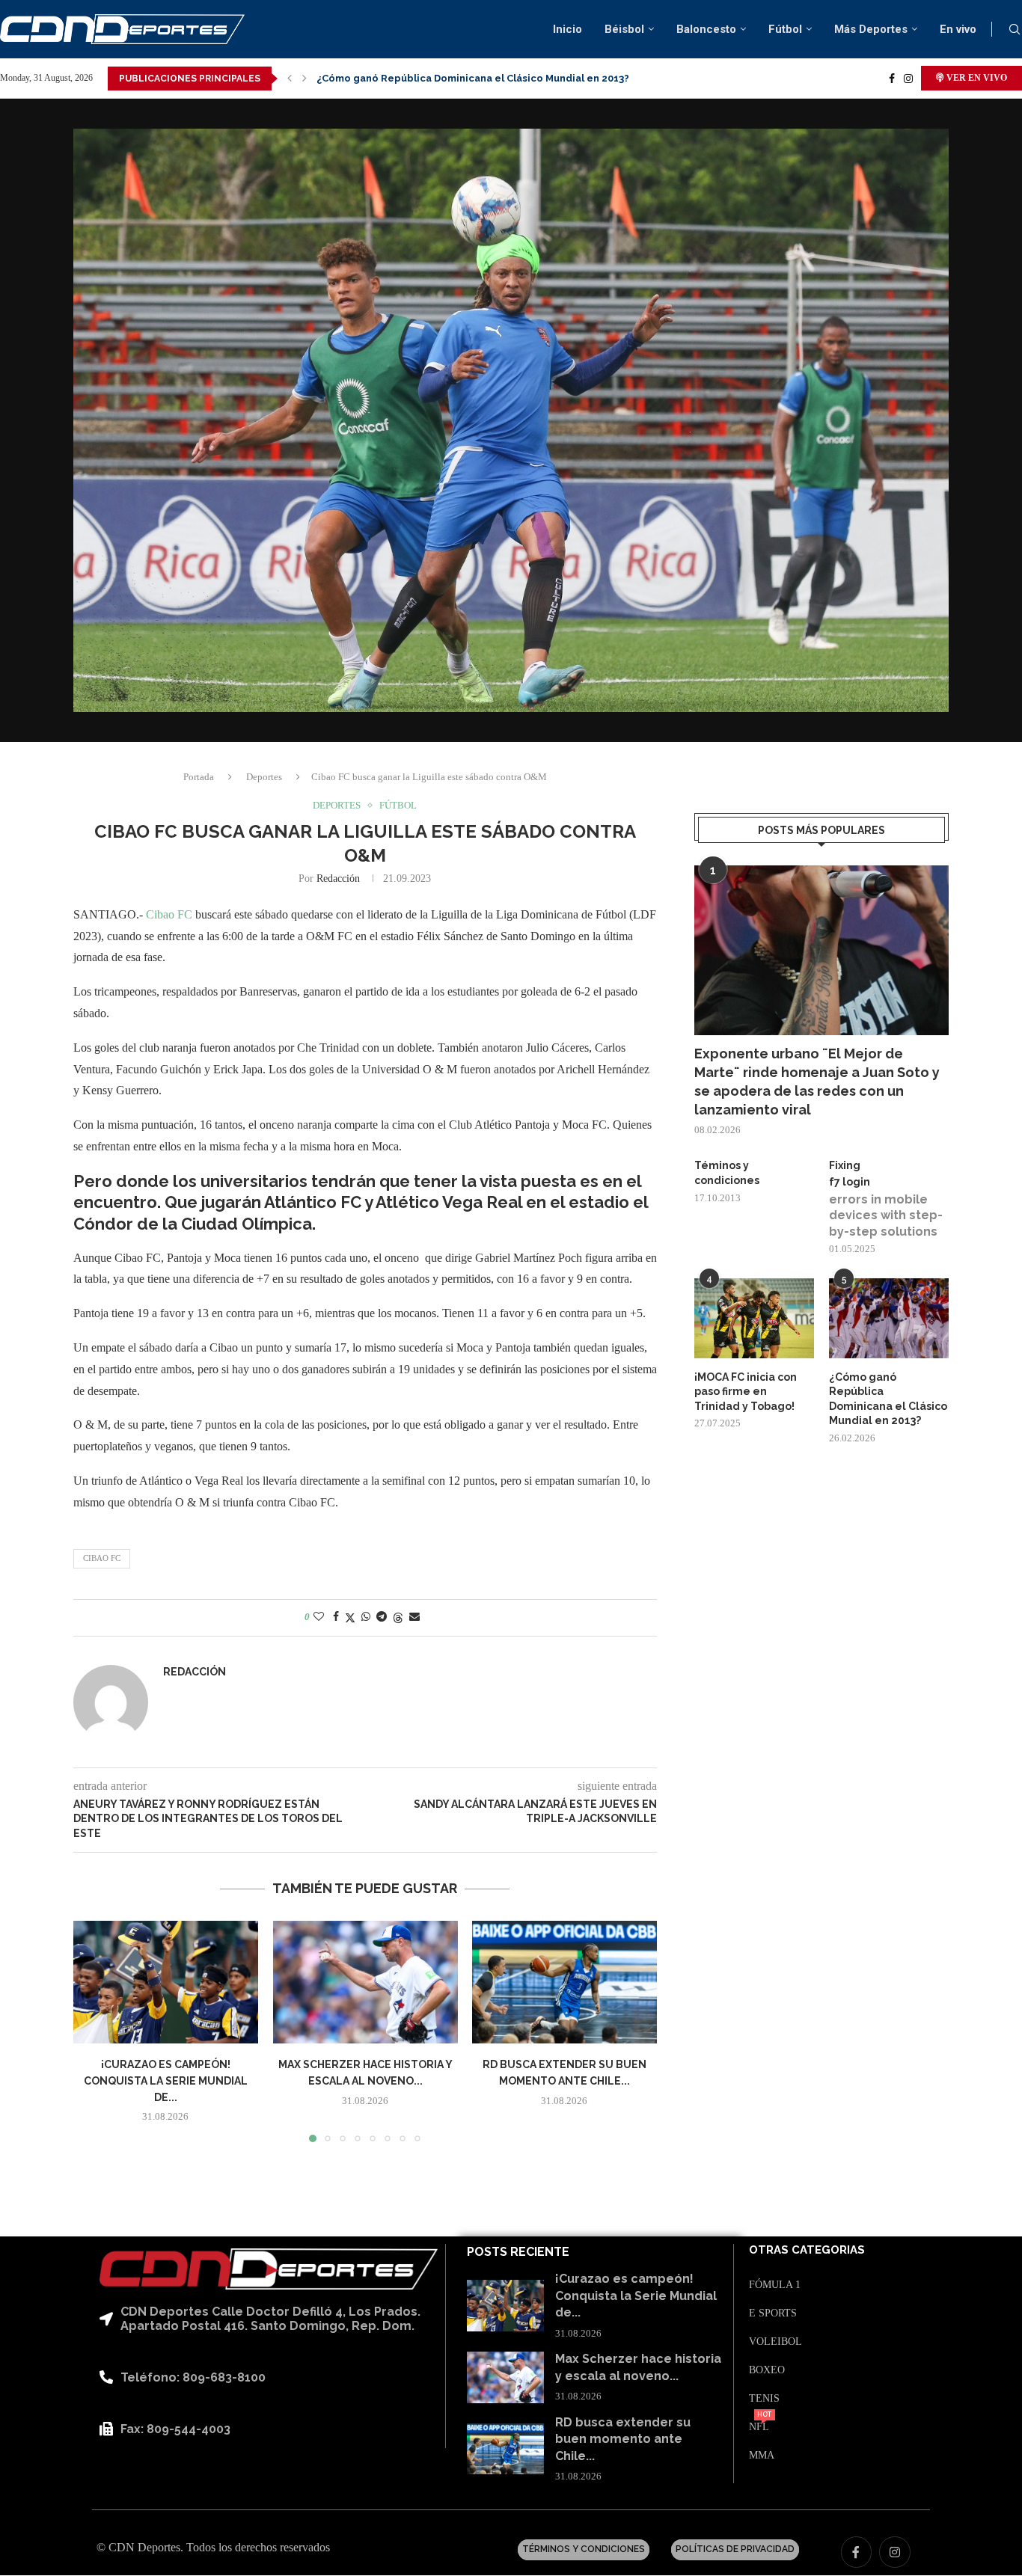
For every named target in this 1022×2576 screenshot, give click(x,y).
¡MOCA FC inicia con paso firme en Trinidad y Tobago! (746, 1392)
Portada (199, 777)
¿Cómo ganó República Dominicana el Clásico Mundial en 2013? (888, 1399)
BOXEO (767, 2370)
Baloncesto (706, 29)
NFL (759, 2427)
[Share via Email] (414, 1617)
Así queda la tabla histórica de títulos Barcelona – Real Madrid (472, 78)
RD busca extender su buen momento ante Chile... (623, 2439)
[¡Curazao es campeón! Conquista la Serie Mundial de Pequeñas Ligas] (166, 1982)
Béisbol (624, 29)
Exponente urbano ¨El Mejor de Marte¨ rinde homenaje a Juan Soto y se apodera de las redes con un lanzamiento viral (817, 1082)
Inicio (567, 29)
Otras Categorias (807, 2250)
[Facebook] (892, 79)
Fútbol (785, 29)
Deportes (264, 777)
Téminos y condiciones (727, 1173)
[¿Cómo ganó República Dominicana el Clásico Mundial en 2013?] (889, 1318)
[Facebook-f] (857, 2552)
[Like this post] (319, 1617)
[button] (290, 79)
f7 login (850, 1182)
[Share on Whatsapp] (366, 1617)
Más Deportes (871, 29)
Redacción (338, 878)
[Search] (1015, 30)
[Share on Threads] (398, 1618)
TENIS (764, 2399)
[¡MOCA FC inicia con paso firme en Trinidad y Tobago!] (754, 1318)
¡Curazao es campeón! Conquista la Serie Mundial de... (166, 2080)
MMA (762, 2456)
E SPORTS (773, 2313)
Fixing (845, 1165)
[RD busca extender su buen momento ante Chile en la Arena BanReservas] (564, 1982)
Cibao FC (171, 914)
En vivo (958, 29)
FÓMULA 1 (775, 2285)
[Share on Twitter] (350, 1618)
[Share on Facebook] (336, 1617)
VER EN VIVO (976, 78)
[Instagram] (908, 79)
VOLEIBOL (775, 2342)
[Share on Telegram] (382, 1617)
